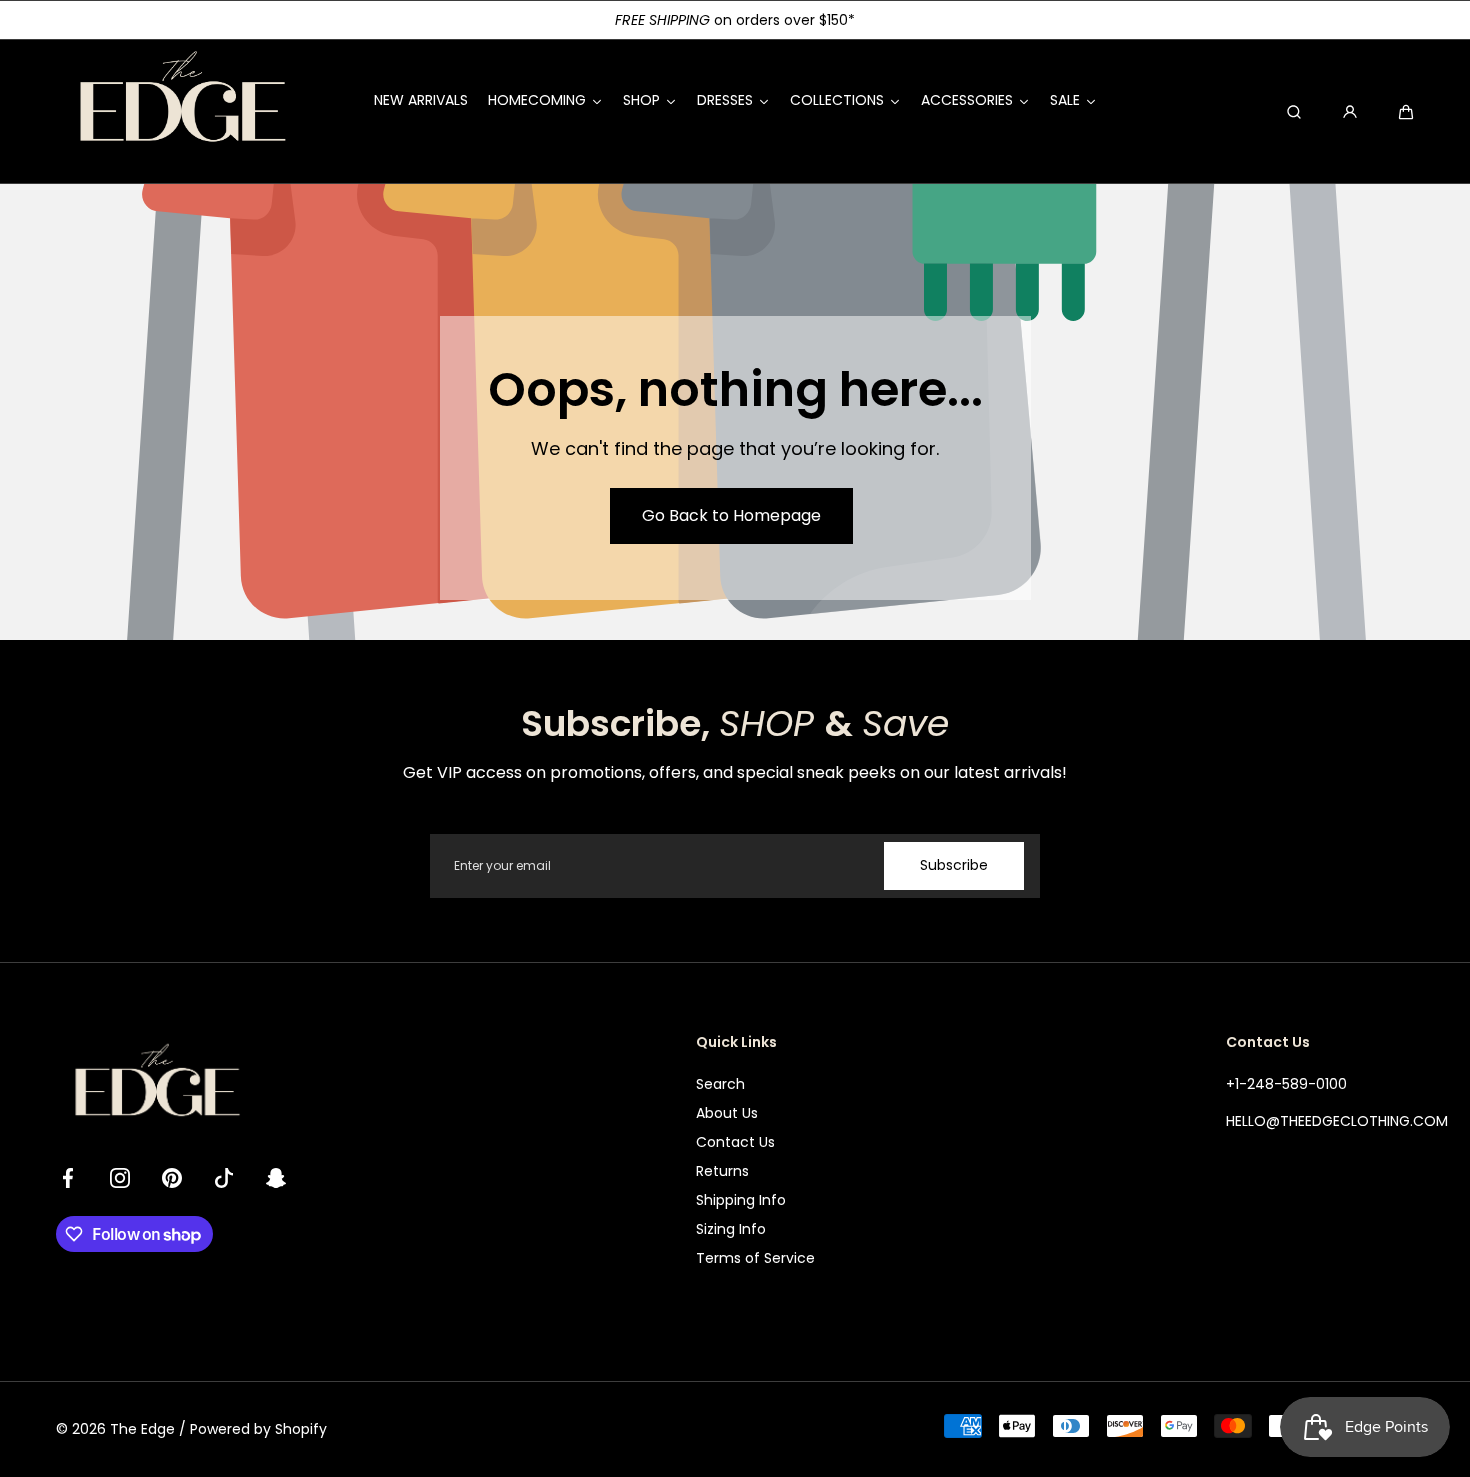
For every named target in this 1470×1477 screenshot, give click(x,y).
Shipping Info (741, 1200)
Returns (722, 1171)
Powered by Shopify (258, 1429)
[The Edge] (181, 111)
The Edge (142, 1429)
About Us (727, 1113)
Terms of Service (755, 1258)
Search (720, 1084)
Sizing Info (731, 1229)
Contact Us (735, 1142)
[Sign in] (1350, 112)
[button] (1406, 112)
